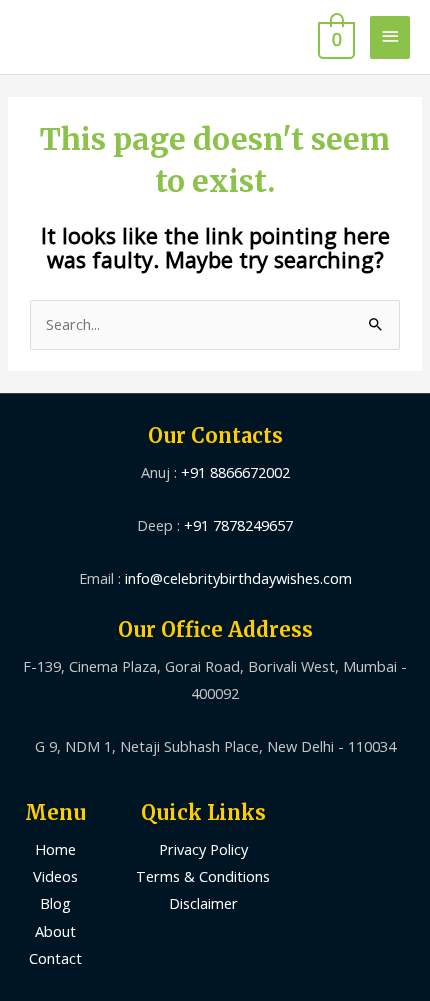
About (55, 931)
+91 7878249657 (238, 525)
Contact (55, 958)
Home (55, 849)
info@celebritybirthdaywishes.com (238, 578)
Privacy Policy (203, 849)
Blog (55, 903)
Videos (55, 876)
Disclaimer (203, 903)
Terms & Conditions (203, 876)
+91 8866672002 (235, 472)
